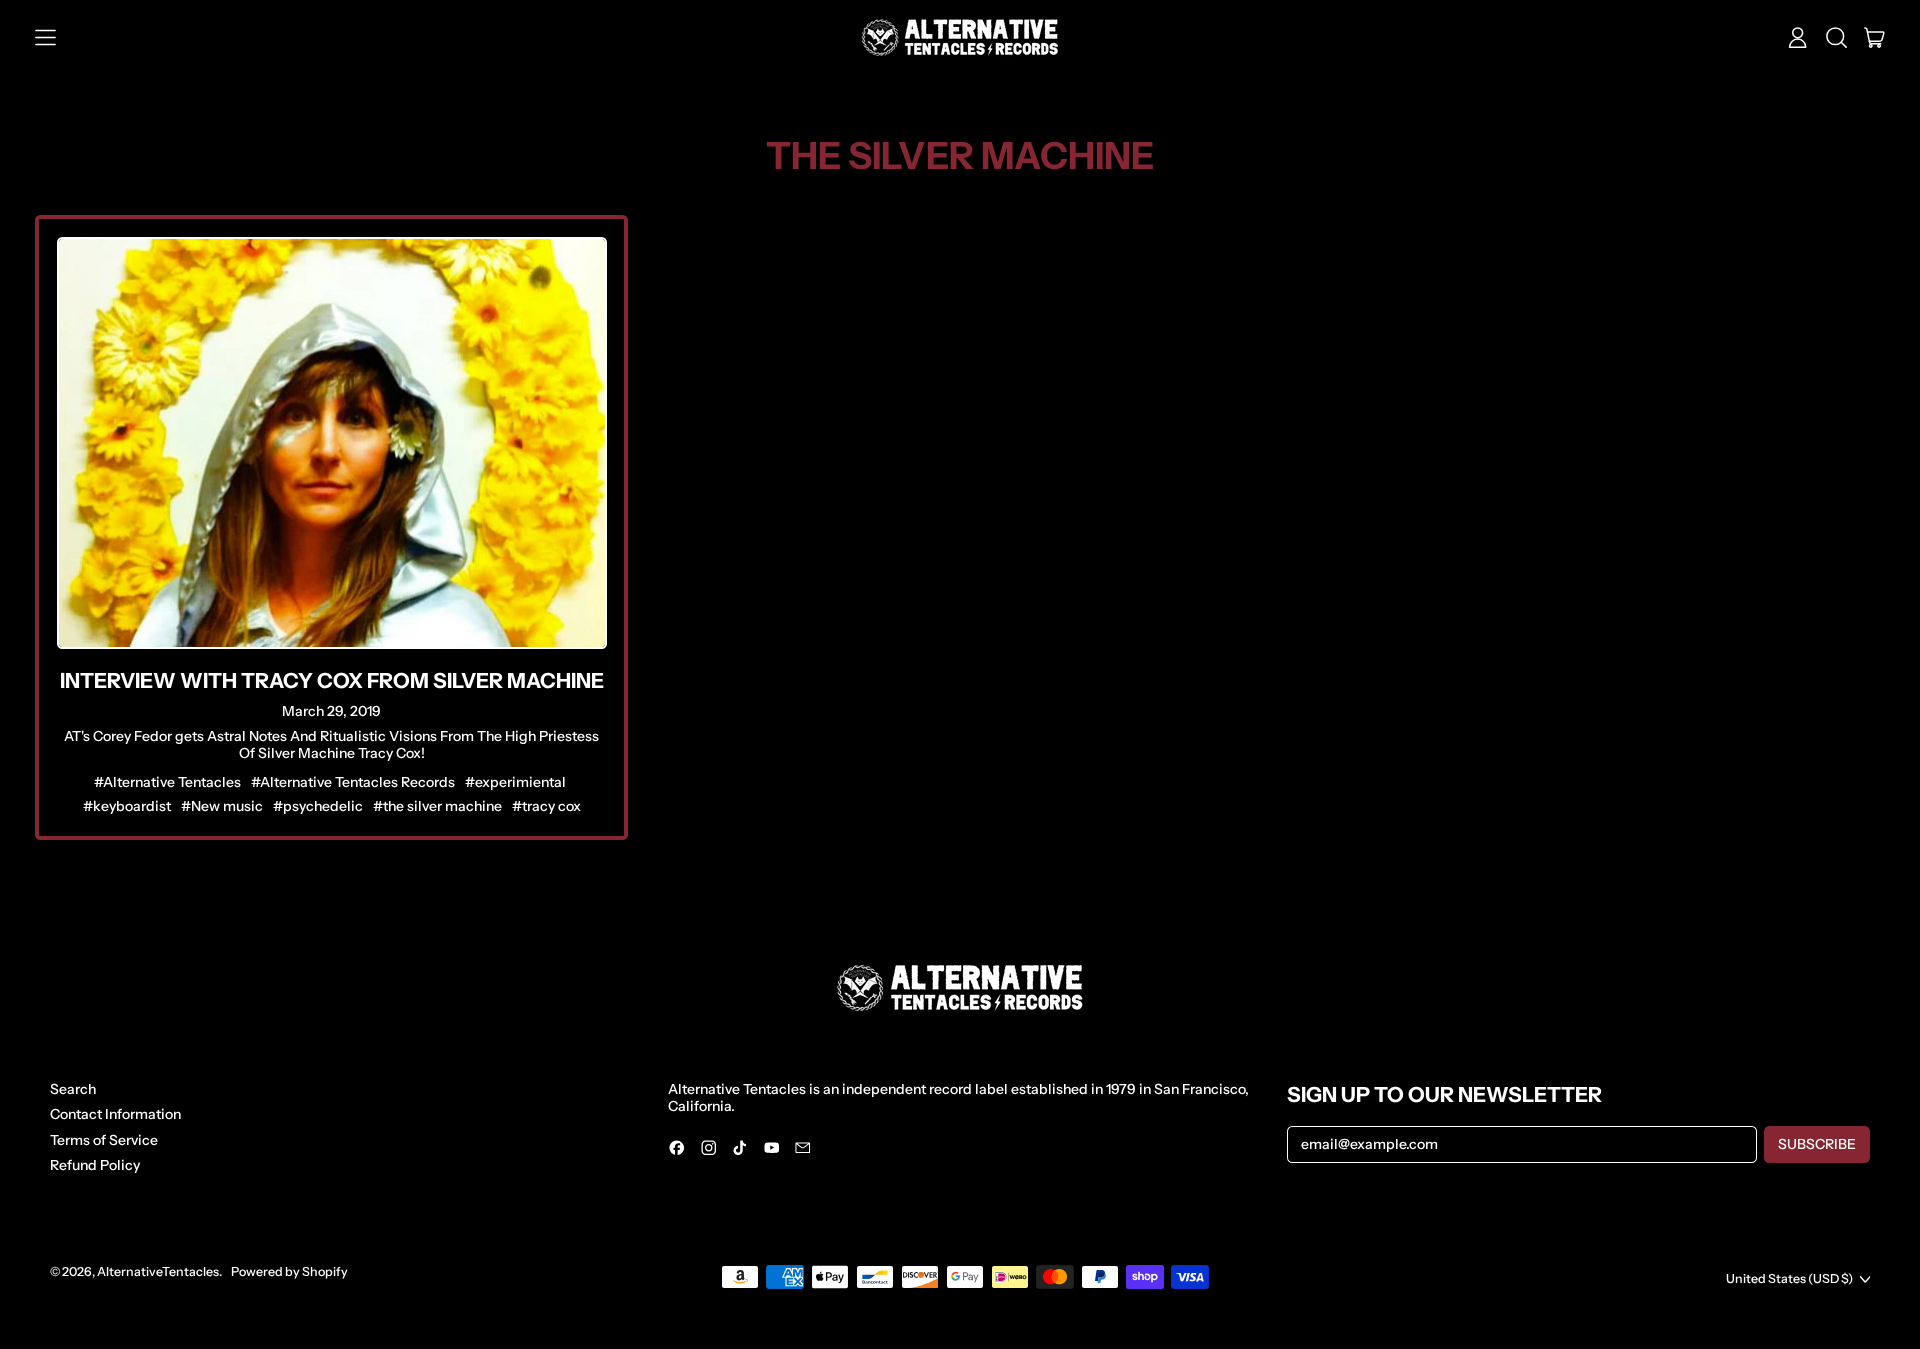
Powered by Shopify (289, 1271)
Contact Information (115, 1114)
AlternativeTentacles (158, 1271)
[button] (1836, 38)
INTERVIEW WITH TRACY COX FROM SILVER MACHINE (332, 680)
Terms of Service (104, 1140)
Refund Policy (95, 1165)
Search (73, 1089)
